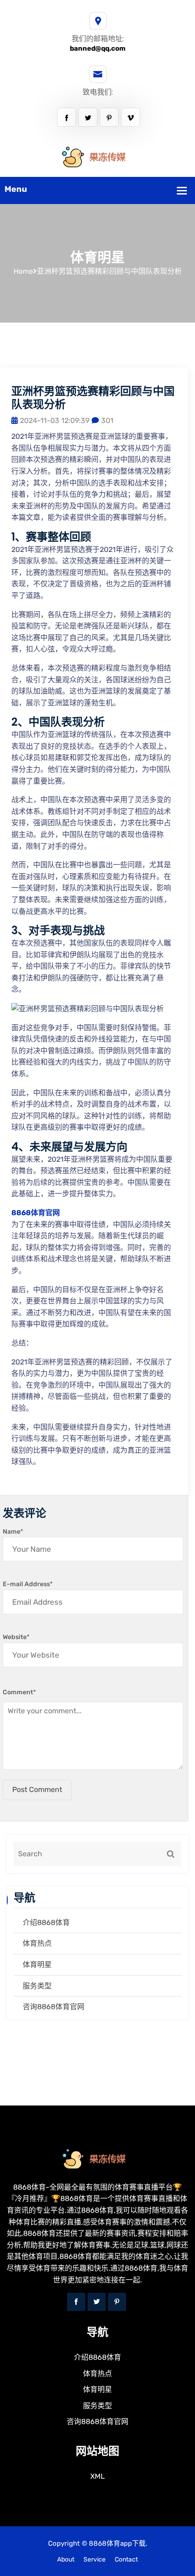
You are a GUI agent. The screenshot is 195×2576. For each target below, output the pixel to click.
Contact (126, 2559)
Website (16, 1637)
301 (107, 421)
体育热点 (37, 1943)
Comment (19, 1692)
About (66, 2559)
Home (23, 271)
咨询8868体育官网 (54, 2007)
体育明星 (37, 1965)
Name (13, 1532)
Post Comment (37, 1789)
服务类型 (37, 1986)
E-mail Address (28, 1584)
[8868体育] (97, 157)
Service (95, 2559)
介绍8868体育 (46, 1922)
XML (97, 2476)
